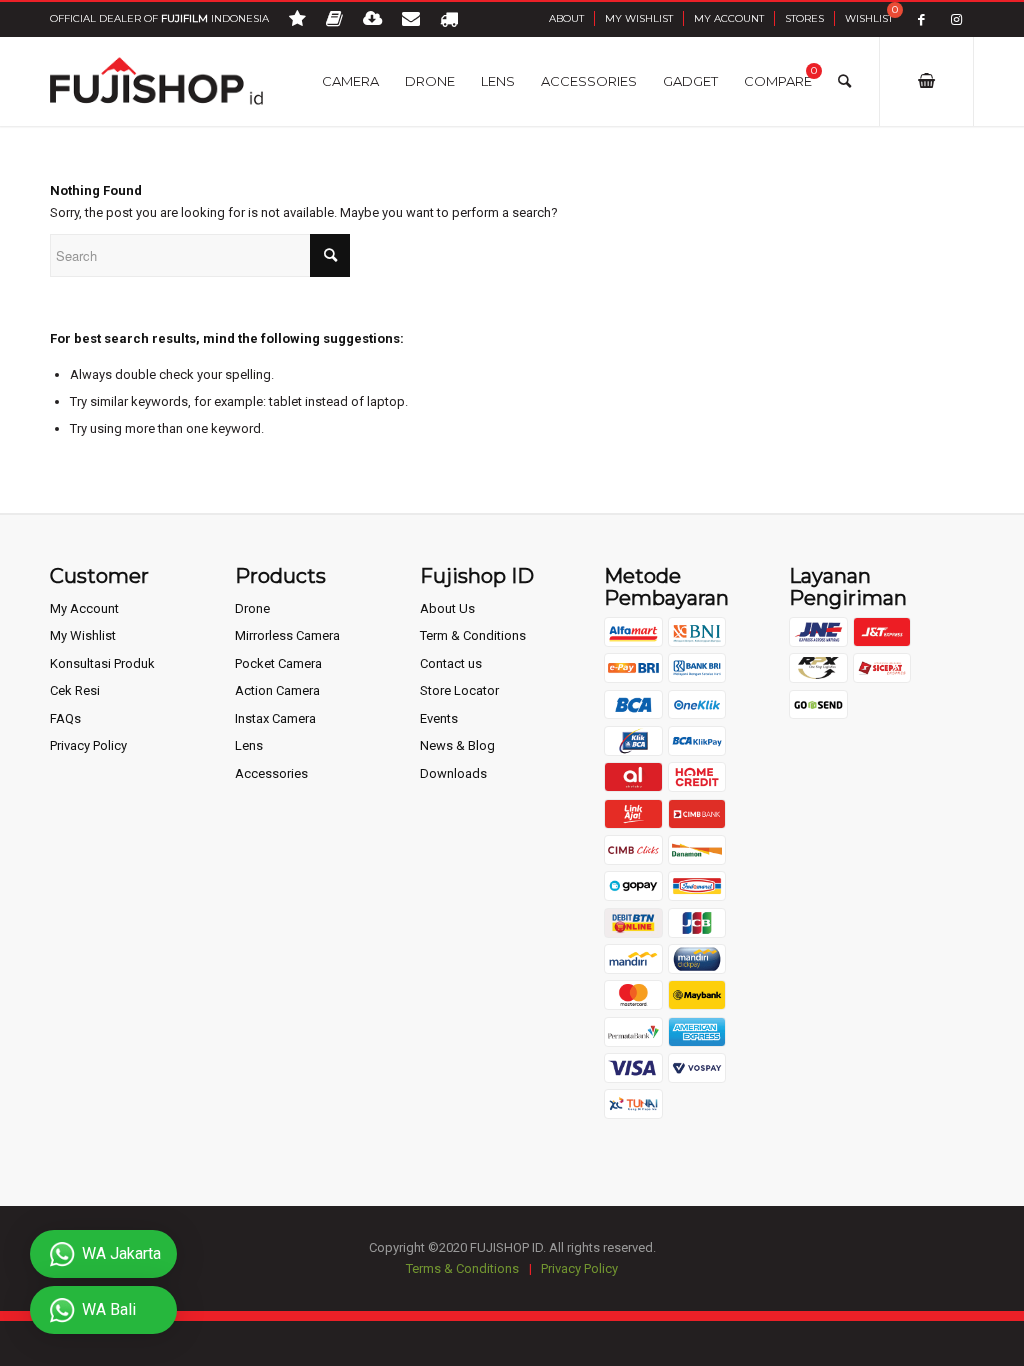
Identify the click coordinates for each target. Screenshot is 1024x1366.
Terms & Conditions (462, 1268)
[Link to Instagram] (956, 19)
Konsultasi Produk (102, 663)
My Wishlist (639, 18)
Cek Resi (75, 690)
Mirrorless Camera (287, 635)
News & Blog (457, 745)
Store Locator (459, 690)
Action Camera (277, 690)
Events (439, 718)
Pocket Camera (278, 663)
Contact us (451, 663)
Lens (249, 745)
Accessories (271, 773)
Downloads (453, 773)
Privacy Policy (88, 745)
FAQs (65, 718)
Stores (804, 18)
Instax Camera (275, 718)
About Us (447, 608)
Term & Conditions (473, 635)
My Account (729, 18)
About (566, 18)
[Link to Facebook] (921, 19)
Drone (252, 608)
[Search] (844, 81)
